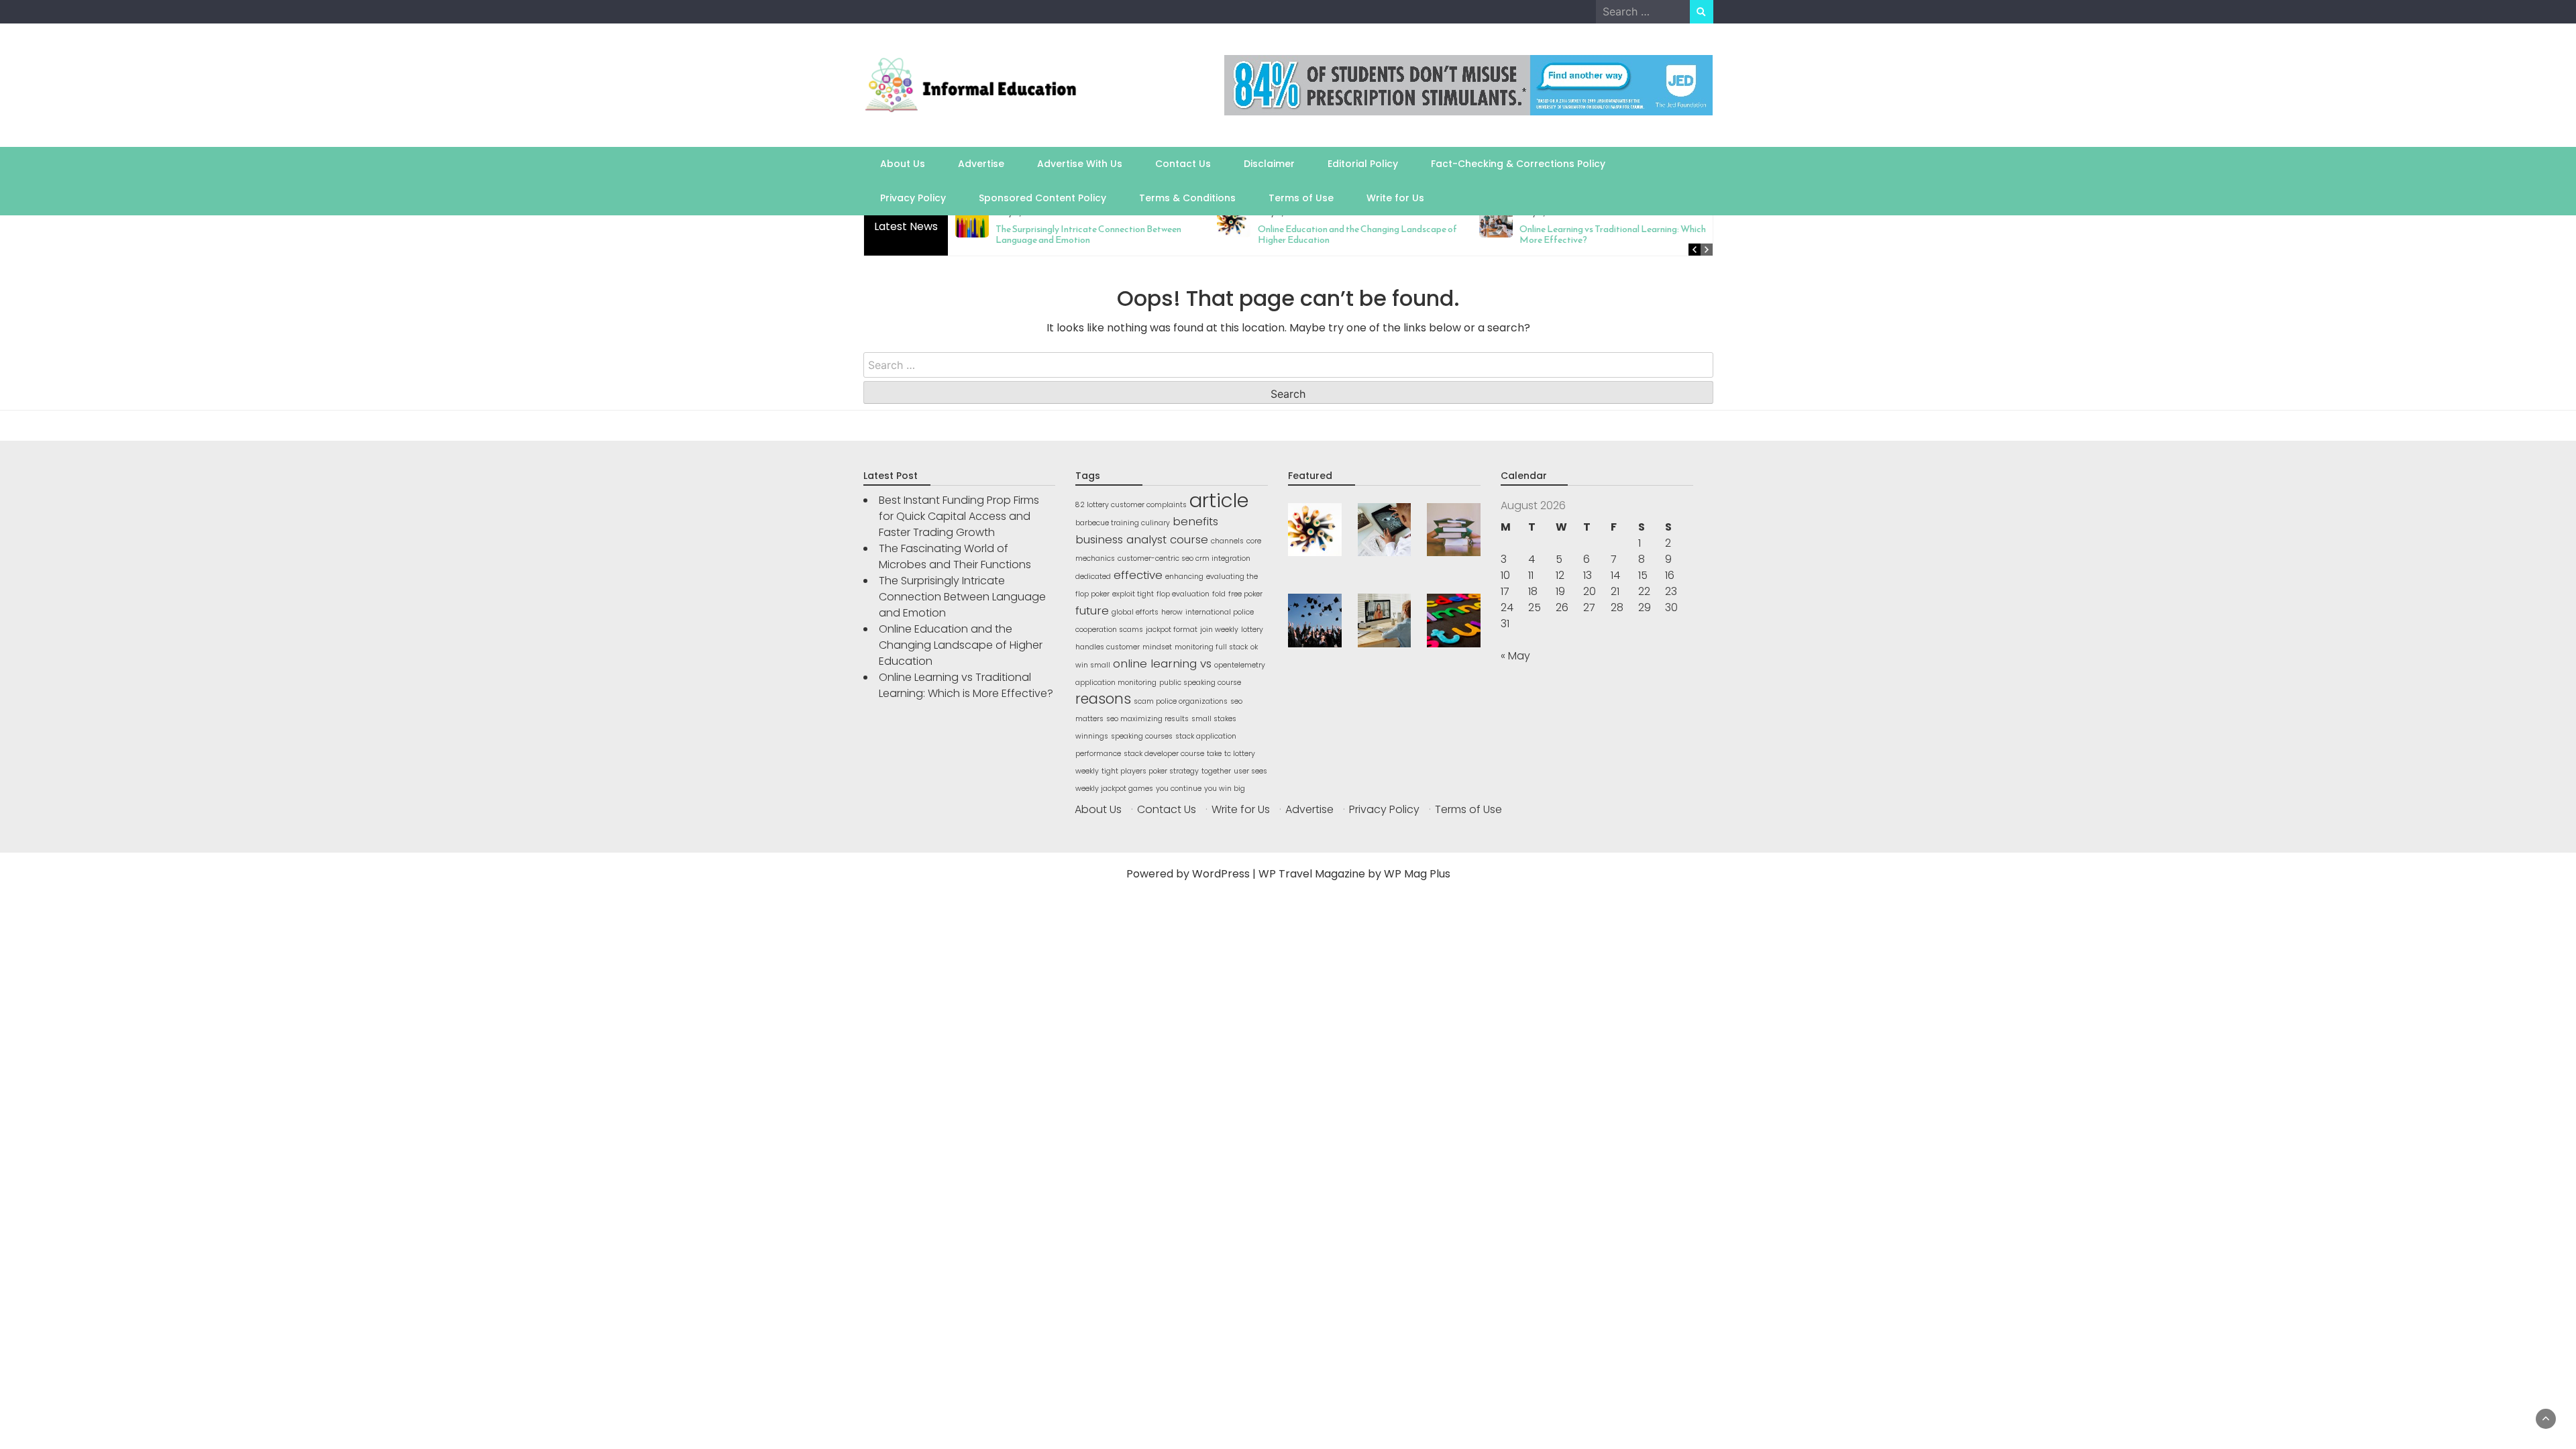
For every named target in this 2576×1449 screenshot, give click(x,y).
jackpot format (1172, 630)
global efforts (1135, 612)
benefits (1195, 521)
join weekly (1219, 630)
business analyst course (1142, 539)
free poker (1245, 594)
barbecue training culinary (1123, 523)
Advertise (981, 164)
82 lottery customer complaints (1131, 505)
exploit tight (1133, 594)
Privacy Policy (913, 198)
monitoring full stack (1211, 647)
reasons (1103, 699)
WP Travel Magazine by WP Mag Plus (1354, 874)
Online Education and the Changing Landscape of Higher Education (1356, 234)
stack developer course (1164, 754)
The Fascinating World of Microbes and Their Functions (955, 556)
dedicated (1093, 577)
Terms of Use (1301, 198)
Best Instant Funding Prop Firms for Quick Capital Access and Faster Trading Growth (959, 516)
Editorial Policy (1363, 164)
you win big (1225, 789)
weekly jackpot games (1114, 789)
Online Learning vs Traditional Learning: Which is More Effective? (1616, 234)
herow (1172, 612)
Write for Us (1395, 198)
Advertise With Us (1080, 164)
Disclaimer (1269, 164)
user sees (1250, 771)
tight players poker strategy (1150, 771)
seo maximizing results (1147, 719)
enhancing (1184, 577)
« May (1515, 656)
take (1214, 754)
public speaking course (1200, 683)
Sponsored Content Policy (1042, 198)
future (1092, 610)
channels (1227, 541)
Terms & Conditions (1187, 198)
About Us (903, 164)
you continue (1179, 789)
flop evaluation (1183, 594)
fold (1219, 594)
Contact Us (1183, 164)
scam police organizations (1181, 701)
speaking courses (1142, 736)
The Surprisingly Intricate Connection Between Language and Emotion (1088, 234)
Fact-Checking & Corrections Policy (1518, 164)
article (1219, 500)
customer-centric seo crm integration (1184, 558)
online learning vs (1162, 663)
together (1216, 771)
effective (1138, 575)
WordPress (1221, 874)
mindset (1157, 647)
